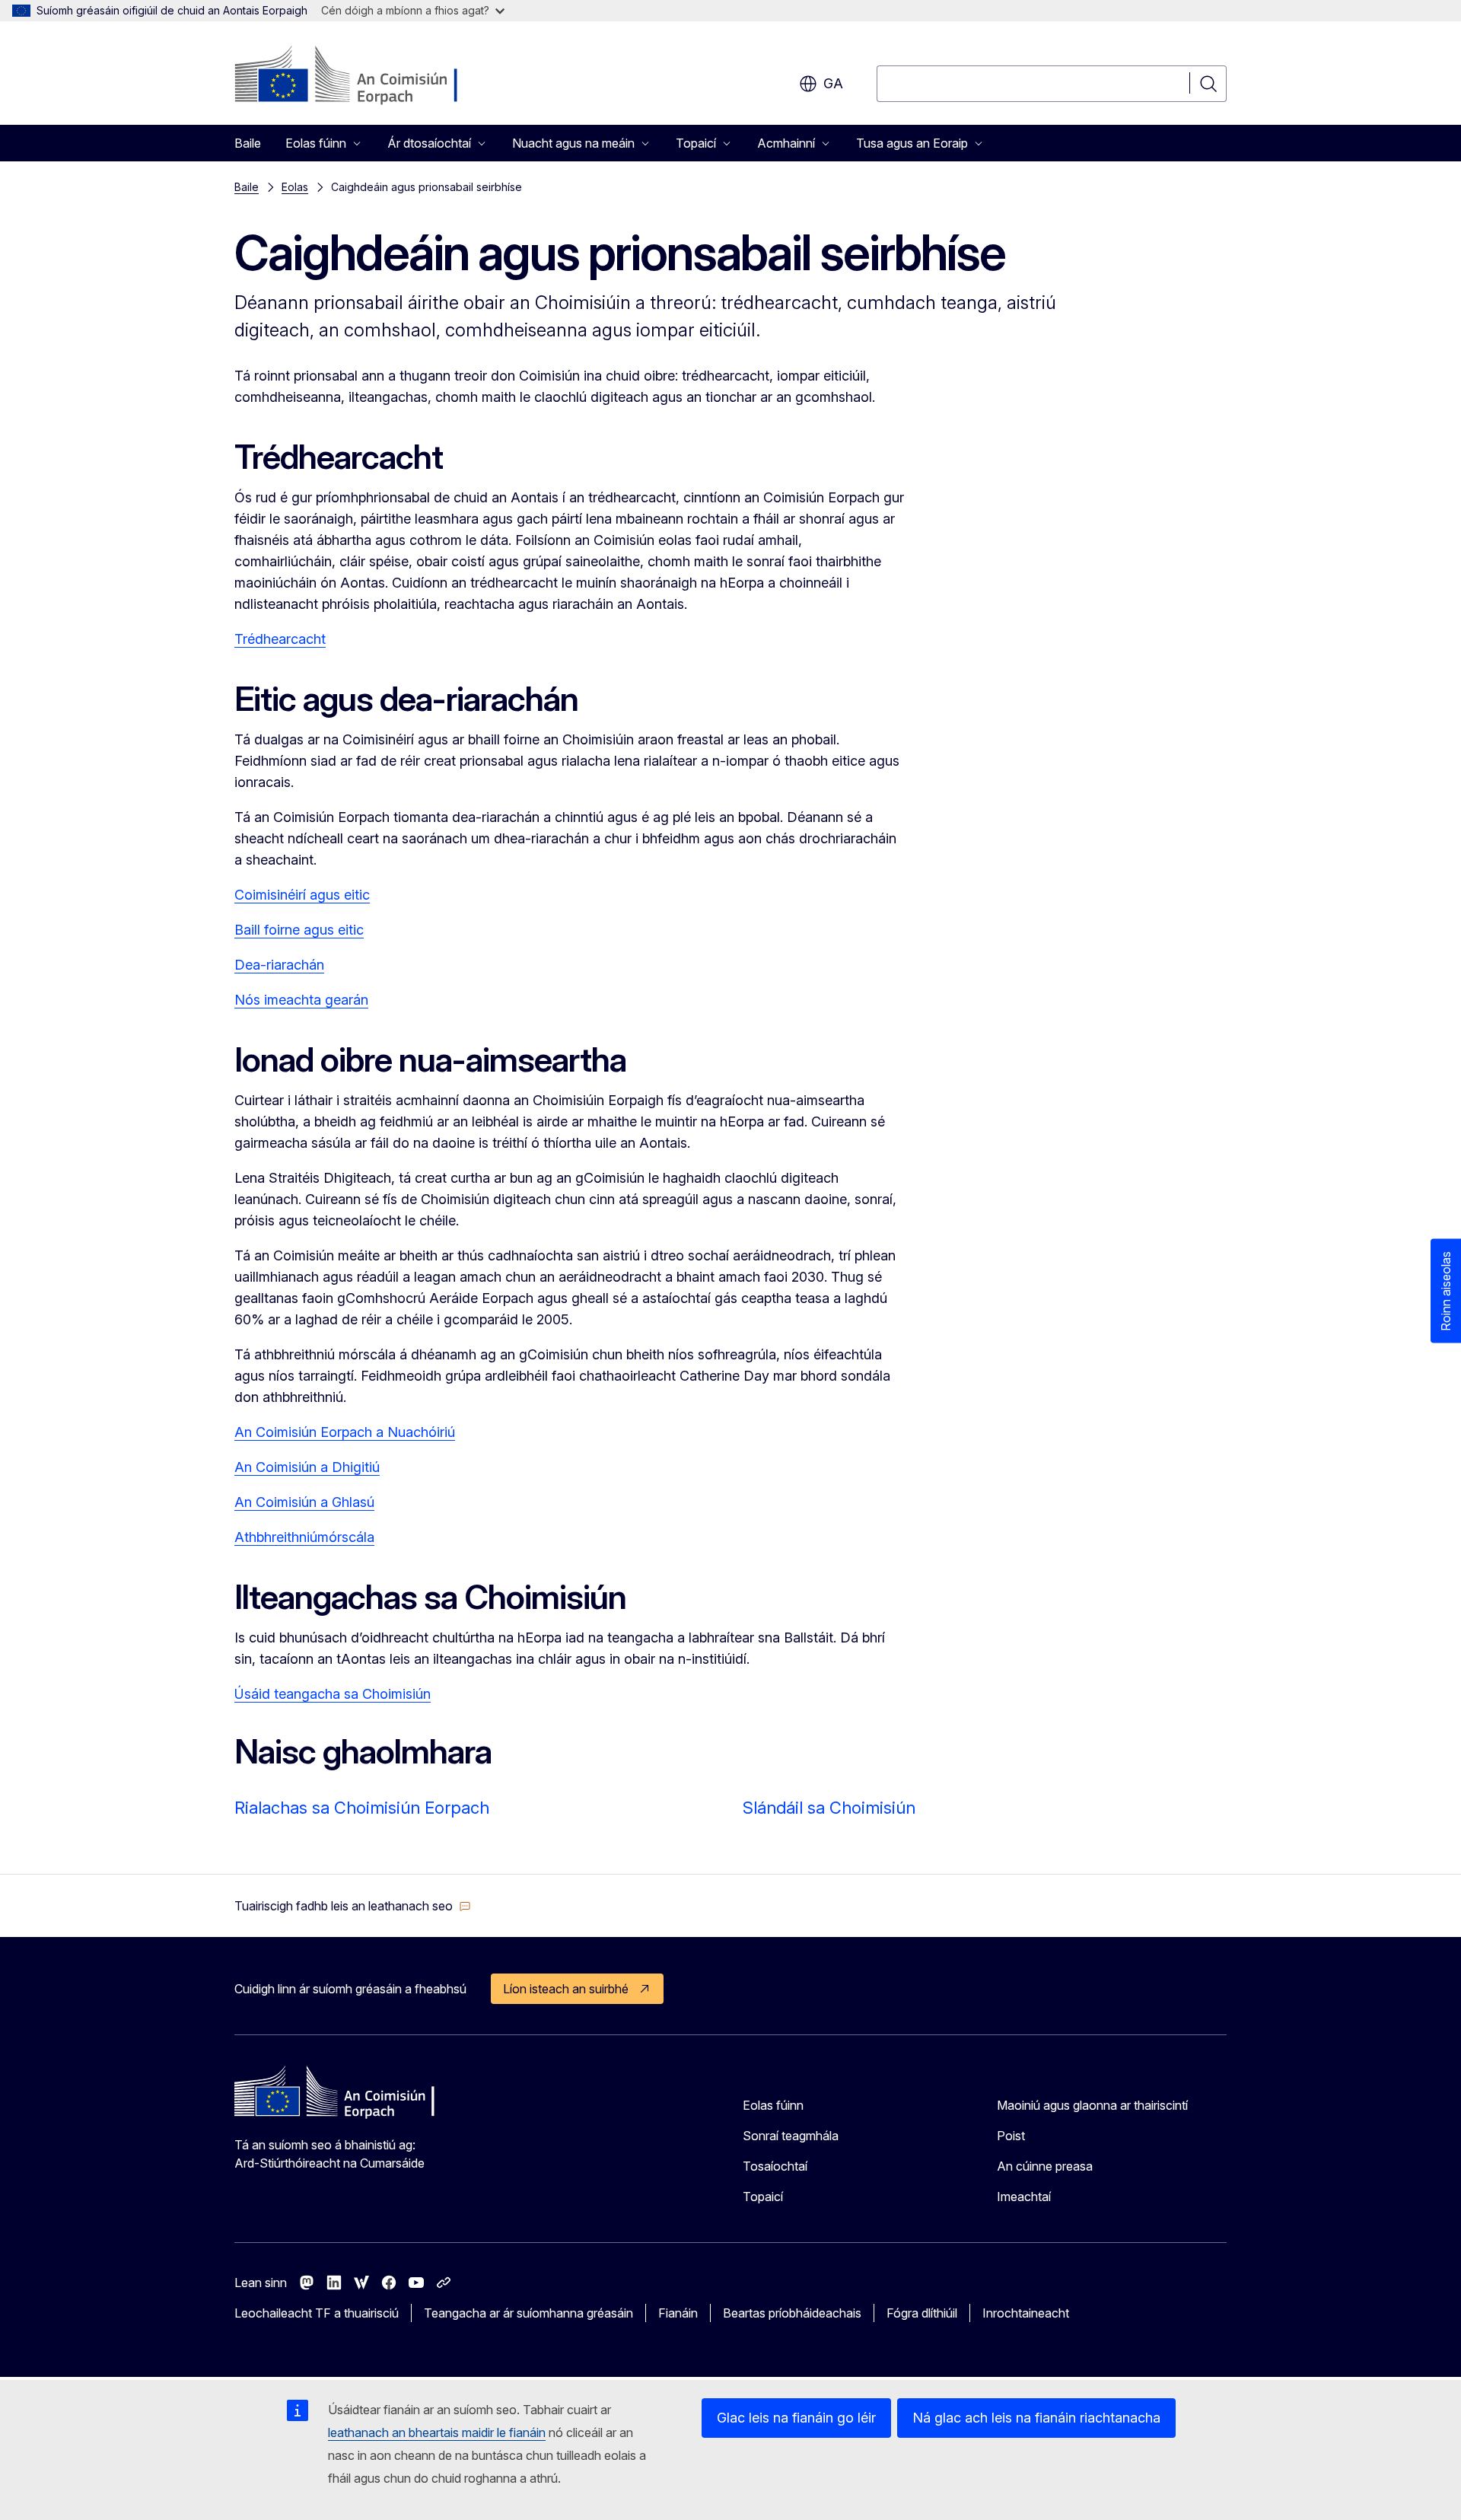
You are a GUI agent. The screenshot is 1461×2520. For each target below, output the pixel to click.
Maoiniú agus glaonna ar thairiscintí (1092, 2105)
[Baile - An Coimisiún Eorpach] (357, 76)
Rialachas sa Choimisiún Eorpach (362, 1808)
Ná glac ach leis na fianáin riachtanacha (1036, 2418)
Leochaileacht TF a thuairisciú (317, 2313)
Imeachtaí (1024, 2197)
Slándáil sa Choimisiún (829, 1808)
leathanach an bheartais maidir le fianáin (437, 2432)
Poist (1011, 2136)
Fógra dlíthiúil (922, 2313)
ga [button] (833, 83)
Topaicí (763, 2197)
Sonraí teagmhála (791, 2136)
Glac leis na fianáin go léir (796, 2418)
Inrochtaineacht (1026, 2313)
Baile (248, 143)
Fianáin (678, 2313)
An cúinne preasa (1045, 2166)
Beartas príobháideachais (792, 2313)
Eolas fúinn (773, 2105)
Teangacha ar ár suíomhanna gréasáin (528, 2313)
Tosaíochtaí (775, 2166)
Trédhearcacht (280, 639)
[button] (353, 1906)
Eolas (295, 187)
